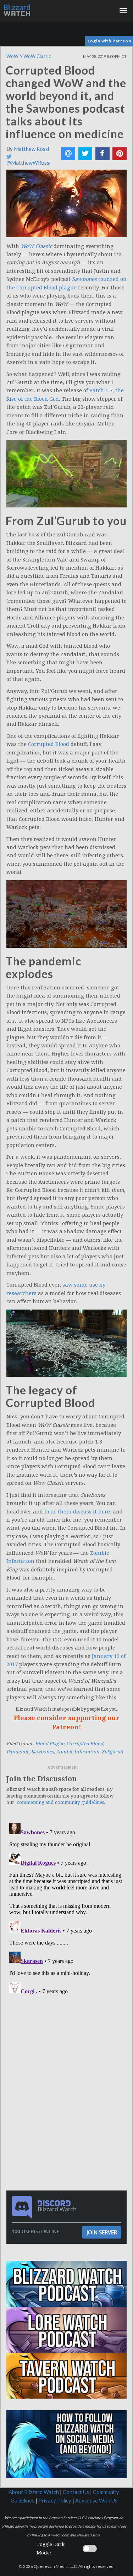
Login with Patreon (109, 41)
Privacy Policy (55, 2501)
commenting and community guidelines (60, 1802)
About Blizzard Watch (34, 2492)
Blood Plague (50, 1744)
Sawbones (43, 1752)
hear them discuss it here (77, 1512)
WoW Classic (37, 56)
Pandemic (18, 1752)
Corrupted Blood (49, 744)
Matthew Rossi (31, 149)
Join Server (102, 2232)
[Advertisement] (68, 2047)
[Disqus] (66, 1909)
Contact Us (76, 2492)
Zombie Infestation (78, 1752)
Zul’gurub (112, 1752)
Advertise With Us (96, 2501)
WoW (12, 56)
